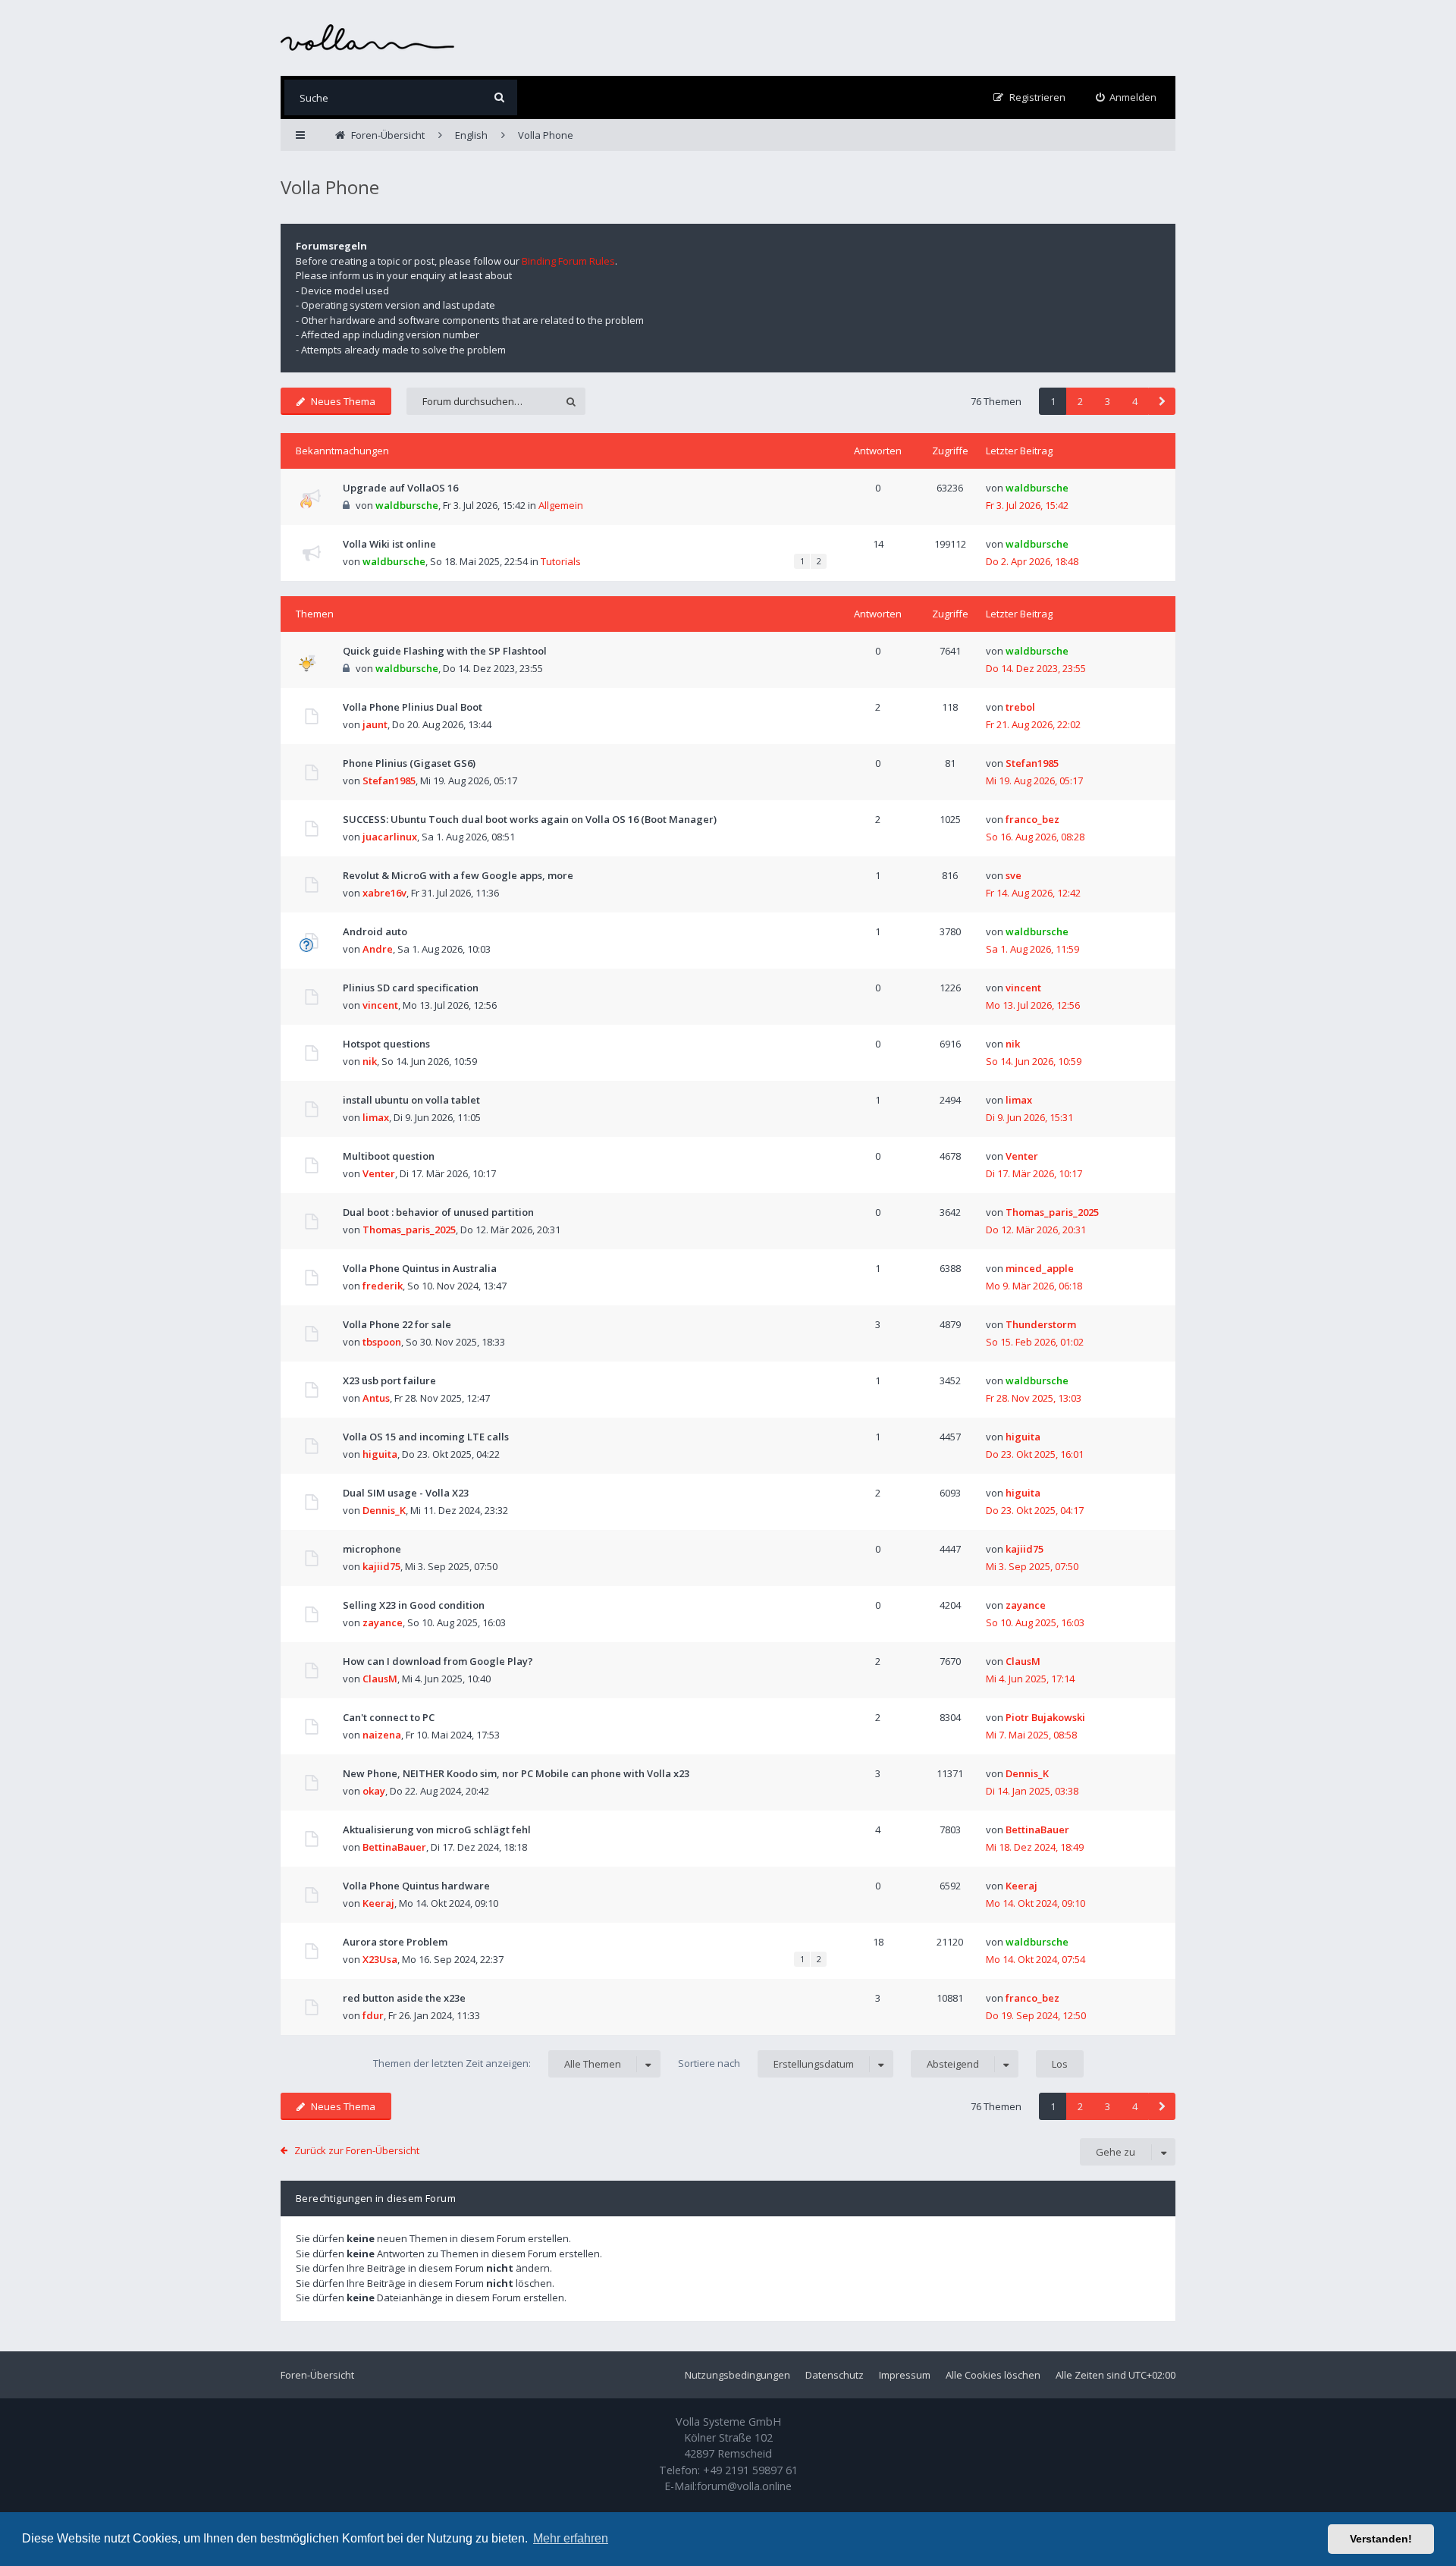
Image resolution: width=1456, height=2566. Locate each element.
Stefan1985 (389, 780)
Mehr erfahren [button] (571, 2538)
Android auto (375, 931)
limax (376, 1117)
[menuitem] (1127, 97)
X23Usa (380, 1959)
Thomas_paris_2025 (409, 1230)
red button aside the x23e (404, 1998)
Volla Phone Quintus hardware (416, 1886)
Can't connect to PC (389, 1717)
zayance (383, 1622)
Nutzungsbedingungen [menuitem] (737, 2375)
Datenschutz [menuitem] (835, 2375)
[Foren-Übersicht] (368, 38)
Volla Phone (330, 187)
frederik (383, 1286)
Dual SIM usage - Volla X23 (406, 1493)
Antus (376, 1398)
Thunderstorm (1041, 1324)
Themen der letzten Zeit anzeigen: (497, 2063)
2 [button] (1080, 401)
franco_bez (1032, 819)
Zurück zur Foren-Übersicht (357, 2150)
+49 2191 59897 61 (750, 2470)
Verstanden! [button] (1381, 2539)
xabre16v (384, 893)
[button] (1162, 401)
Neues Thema (343, 401)
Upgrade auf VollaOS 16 (400, 488)
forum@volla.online (744, 2486)
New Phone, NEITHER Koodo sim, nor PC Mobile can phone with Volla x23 (516, 1773)
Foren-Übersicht (317, 2375)
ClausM (380, 1679)
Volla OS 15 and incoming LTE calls (426, 1437)
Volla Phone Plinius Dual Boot (413, 707)
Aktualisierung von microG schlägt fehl (437, 1829)
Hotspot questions (386, 1044)
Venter (379, 1173)
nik (370, 1061)
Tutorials (561, 561)
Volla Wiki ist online (389, 544)
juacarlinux (390, 837)
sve (1014, 875)
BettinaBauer (394, 1847)
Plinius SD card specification (411, 988)
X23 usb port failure (389, 1380)
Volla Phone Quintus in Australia (420, 1268)
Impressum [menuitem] (905, 2375)
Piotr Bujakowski (1045, 1717)
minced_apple (1040, 1268)
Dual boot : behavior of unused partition (438, 1212)
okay (374, 1791)
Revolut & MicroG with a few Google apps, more (458, 875)
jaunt (375, 724)
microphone (372, 1549)
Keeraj (378, 1903)
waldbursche (407, 505)
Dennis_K (384, 1510)
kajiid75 (381, 1566)
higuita (380, 1454)
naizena (382, 1735)
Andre (378, 949)
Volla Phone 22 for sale (397, 1324)
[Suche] (499, 97)
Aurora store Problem (395, 1942)
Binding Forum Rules (568, 261)
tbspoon (382, 1342)
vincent (380, 1005)
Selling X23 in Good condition (414, 1605)
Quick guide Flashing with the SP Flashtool (445, 651)
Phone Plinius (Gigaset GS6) (409, 763)
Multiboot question (389, 1156)
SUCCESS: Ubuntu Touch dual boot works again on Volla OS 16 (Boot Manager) (530, 819)
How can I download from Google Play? (438, 1661)
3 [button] (1108, 401)
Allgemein (561, 505)
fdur (373, 2015)
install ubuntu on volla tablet (411, 1100)
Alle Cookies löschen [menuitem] (993, 2375)
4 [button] (1135, 401)
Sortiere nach (766, 2063)
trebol (1020, 707)
